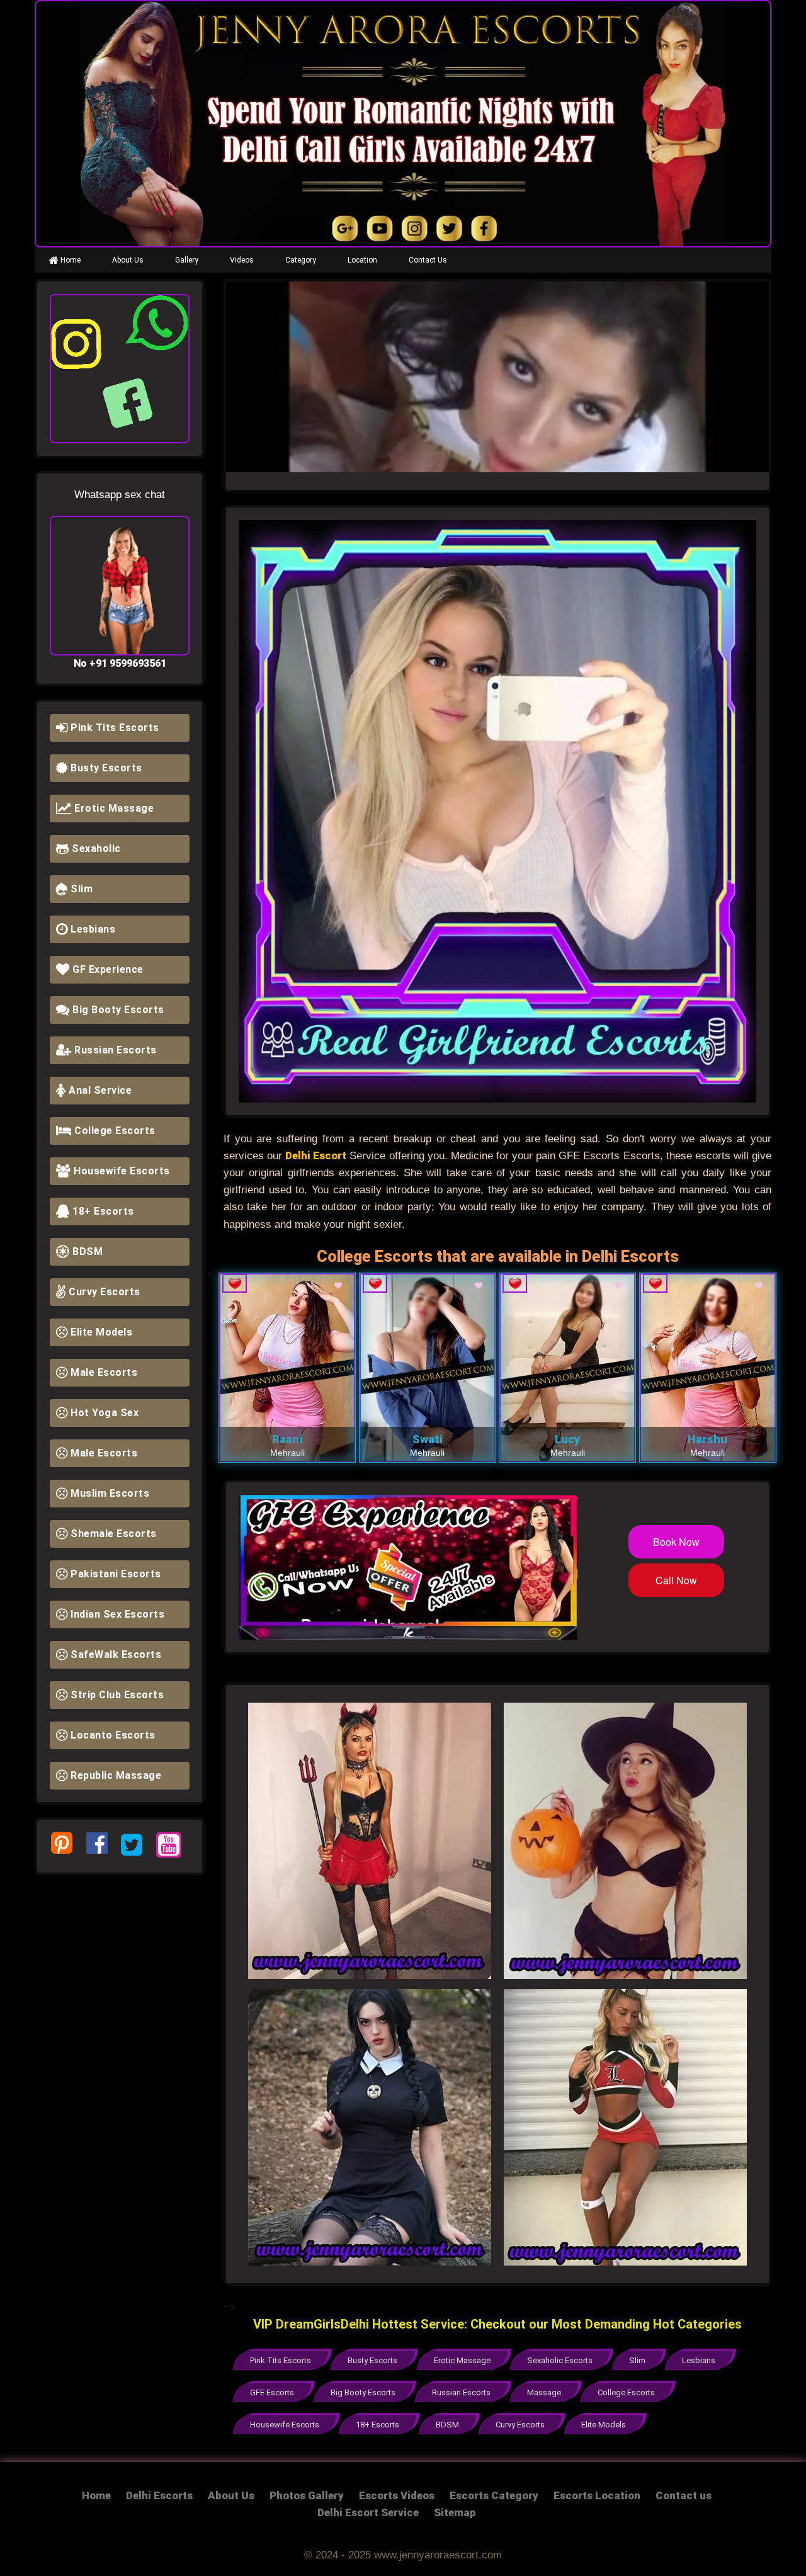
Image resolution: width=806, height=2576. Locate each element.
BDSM (87, 1251)
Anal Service (99, 1090)
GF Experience (107, 969)
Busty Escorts (105, 768)
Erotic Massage (113, 808)
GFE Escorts (272, 2392)
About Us (128, 260)
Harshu (707, 1439)
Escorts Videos (397, 2495)
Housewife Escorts (121, 1171)
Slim (81, 889)
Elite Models (100, 1332)
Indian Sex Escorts (116, 1614)
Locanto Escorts (112, 1735)
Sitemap (455, 2512)
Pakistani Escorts (115, 1574)
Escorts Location (597, 2495)
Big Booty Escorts (117, 1010)
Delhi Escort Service (368, 2512)
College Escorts (114, 1131)
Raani (287, 1439)
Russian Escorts (114, 1050)
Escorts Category (494, 2495)
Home (70, 260)
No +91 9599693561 (120, 663)
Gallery (187, 260)
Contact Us (428, 260)
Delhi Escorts (159, 2495)
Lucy (567, 1439)
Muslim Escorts (109, 1493)
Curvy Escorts (103, 1292)
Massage (544, 2392)
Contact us (684, 2495)
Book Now (676, 1542)
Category (301, 260)
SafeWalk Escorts (115, 1654)
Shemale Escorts (112, 1534)
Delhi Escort (316, 1155)
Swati (428, 1439)
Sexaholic (95, 848)
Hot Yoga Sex (104, 1413)
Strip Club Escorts (116, 1695)
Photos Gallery (307, 2495)
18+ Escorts (102, 1211)
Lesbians (92, 929)
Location (362, 260)
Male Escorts (103, 1372)
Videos (242, 260)
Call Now (676, 1580)
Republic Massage (115, 1775)
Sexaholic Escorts (560, 2360)
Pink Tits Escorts (114, 728)
